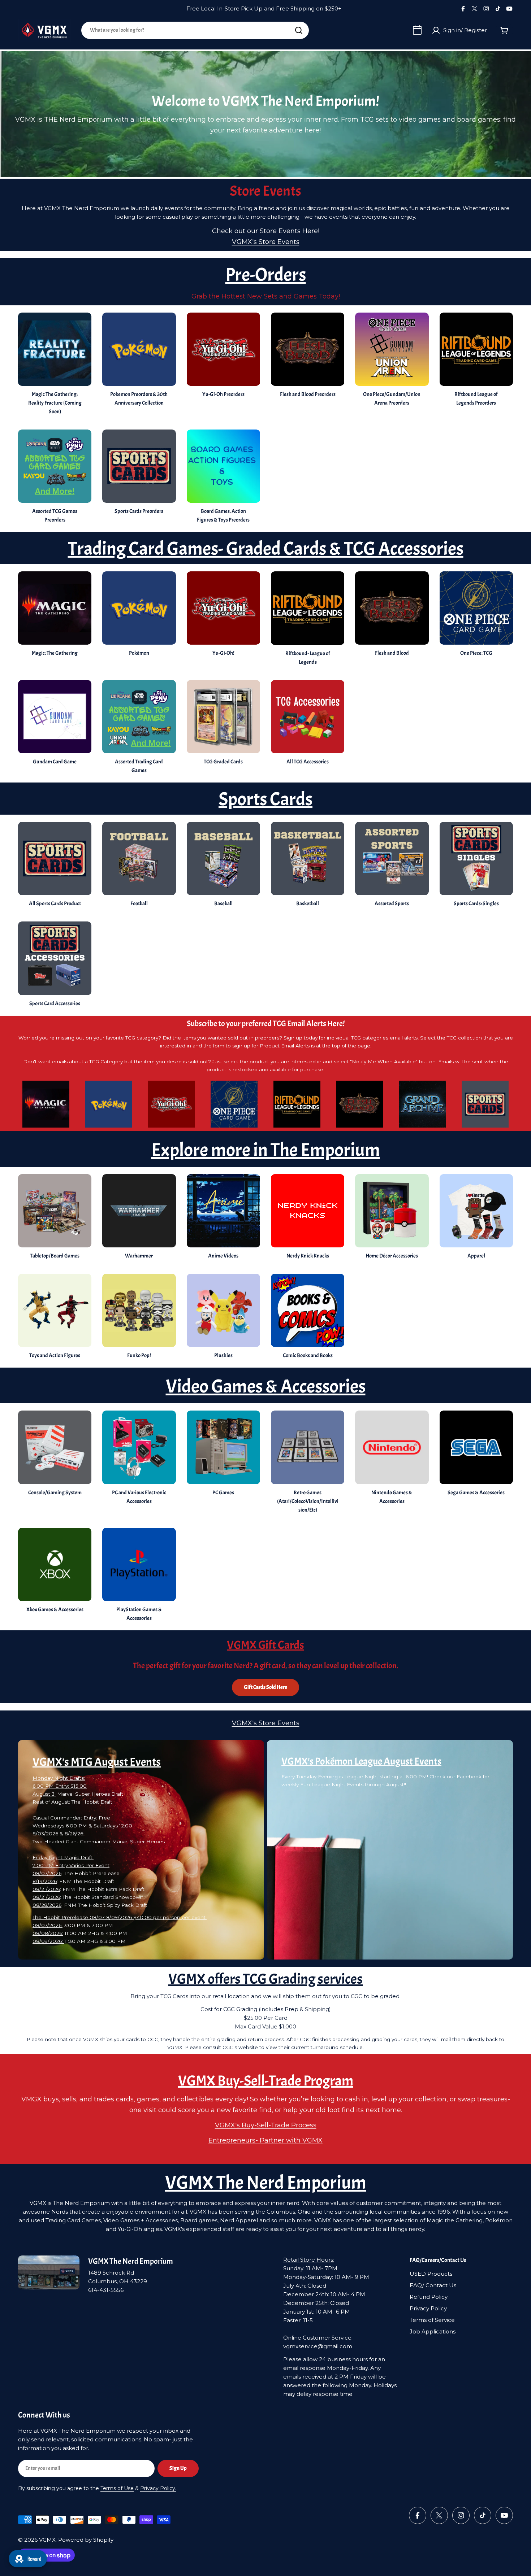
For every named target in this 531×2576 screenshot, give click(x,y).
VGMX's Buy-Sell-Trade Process (266, 2125)
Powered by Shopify (86, 2540)
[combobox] (195, 30)
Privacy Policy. (158, 2488)
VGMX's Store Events (266, 242)
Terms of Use (117, 2488)
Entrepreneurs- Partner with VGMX (265, 2140)
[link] (223, 866)
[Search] (299, 30)
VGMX (47, 2540)
